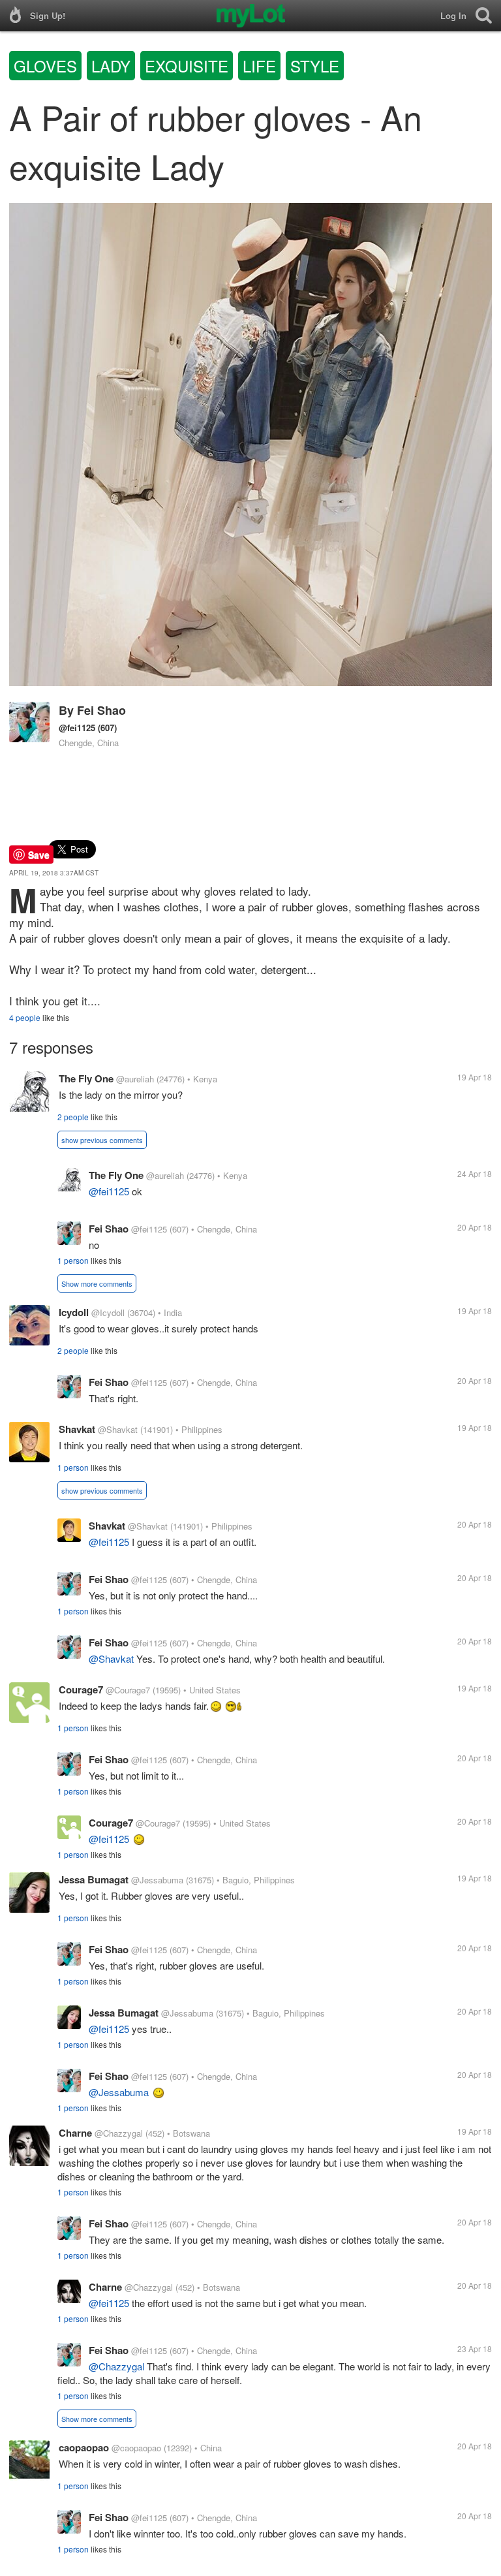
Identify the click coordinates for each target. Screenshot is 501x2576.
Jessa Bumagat (94, 1879)
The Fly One (86, 1078)
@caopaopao (136, 2448)
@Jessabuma (157, 1880)
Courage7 (81, 1689)
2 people (73, 1117)
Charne (75, 2133)
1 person (73, 1260)
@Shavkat (118, 1429)
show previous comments (102, 1140)
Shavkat (77, 1429)
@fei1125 (77, 728)
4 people (25, 1017)
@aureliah (135, 1079)
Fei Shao (101, 710)
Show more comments (97, 1283)
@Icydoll (108, 1312)
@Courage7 (128, 1690)
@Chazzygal (119, 2133)
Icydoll (74, 1312)
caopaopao (84, 2447)
